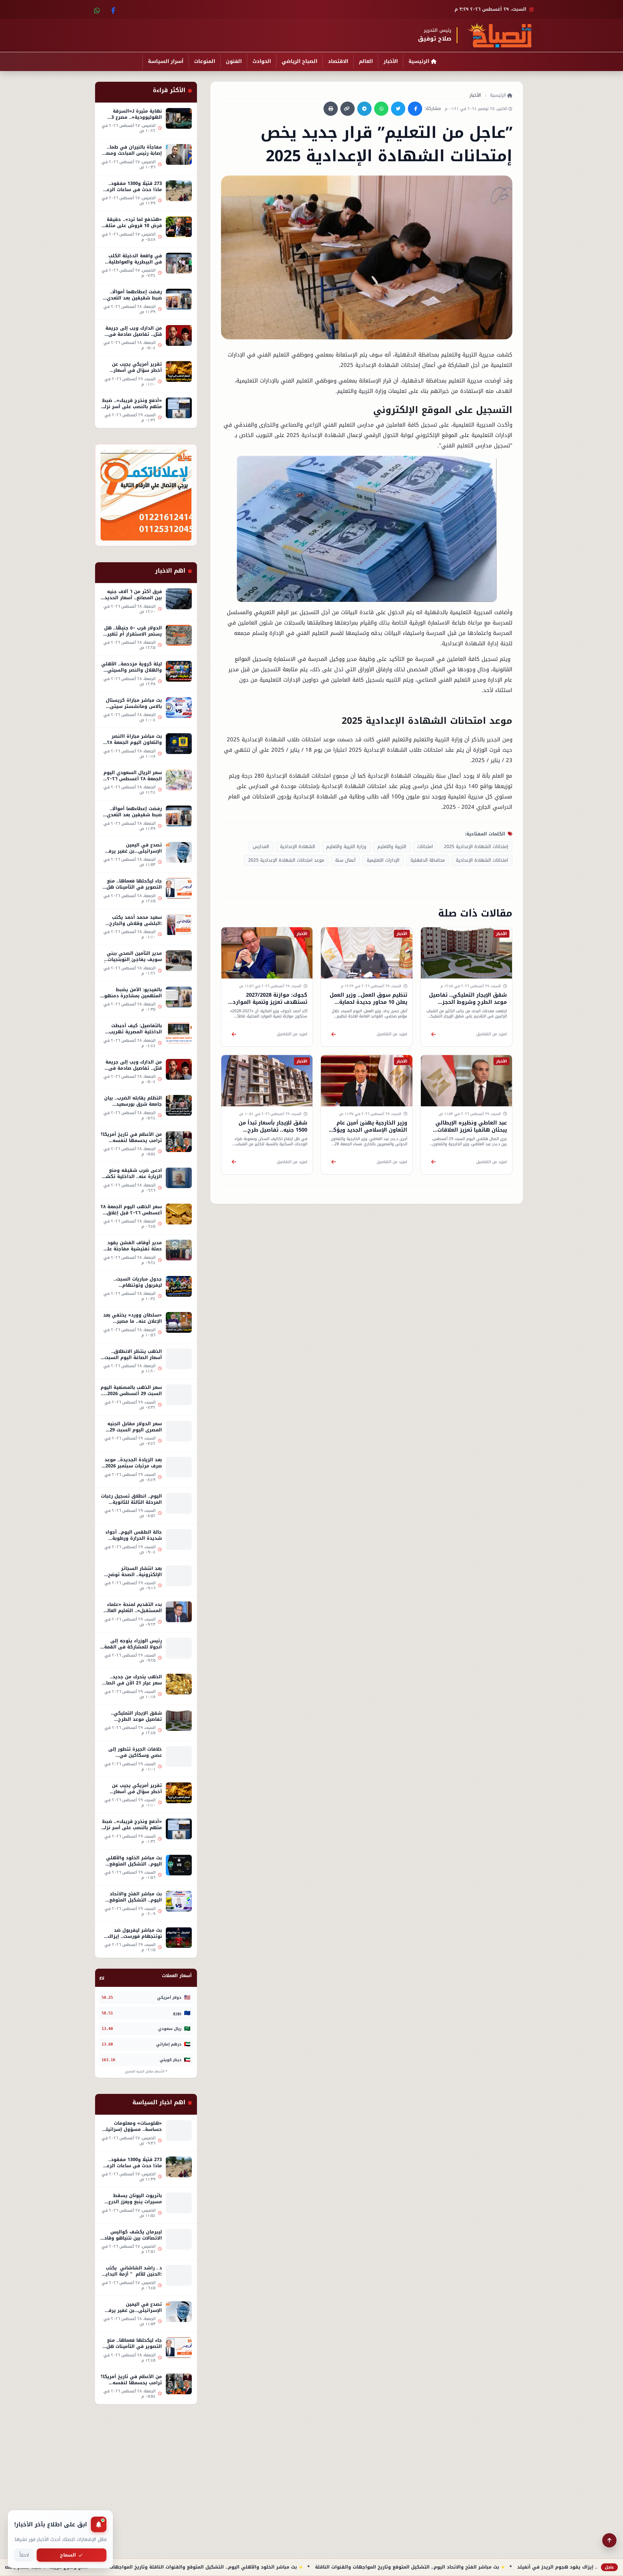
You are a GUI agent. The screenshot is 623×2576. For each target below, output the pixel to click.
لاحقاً (24, 2555)
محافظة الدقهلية (428, 860)
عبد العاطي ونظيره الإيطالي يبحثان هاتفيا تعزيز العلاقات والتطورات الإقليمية (471, 1130)
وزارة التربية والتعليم (346, 846)
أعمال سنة (345, 860)
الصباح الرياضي (299, 61)
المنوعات (205, 61)
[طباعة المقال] (331, 109)
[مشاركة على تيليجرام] (364, 109)
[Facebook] (112, 9)
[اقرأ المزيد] (433, 1034)
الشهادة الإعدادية (298, 846)
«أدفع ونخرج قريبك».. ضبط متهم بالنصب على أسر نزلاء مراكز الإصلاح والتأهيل (120, 2567)
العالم (366, 61)
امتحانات (425, 846)
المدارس (261, 846)
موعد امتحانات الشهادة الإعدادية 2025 (286, 860)
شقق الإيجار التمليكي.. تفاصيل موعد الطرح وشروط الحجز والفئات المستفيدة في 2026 (468, 1002)
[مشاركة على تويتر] (398, 109)
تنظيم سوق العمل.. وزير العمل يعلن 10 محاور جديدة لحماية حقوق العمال (368, 1002)
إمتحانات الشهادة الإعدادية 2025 (476, 846)
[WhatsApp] (97, 9)
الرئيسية (419, 61)
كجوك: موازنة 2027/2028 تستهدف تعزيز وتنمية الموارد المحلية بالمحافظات (270, 1002)
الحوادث (262, 61)
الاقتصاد (338, 61)
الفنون (234, 61)
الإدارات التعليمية (383, 860)
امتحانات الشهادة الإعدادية (482, 860)
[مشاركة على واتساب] (381, 109)
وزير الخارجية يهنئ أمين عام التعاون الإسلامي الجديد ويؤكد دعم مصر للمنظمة (369, 1130)
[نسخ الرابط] (348, 109)
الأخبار (391, 61)
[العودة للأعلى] (609, 2540)
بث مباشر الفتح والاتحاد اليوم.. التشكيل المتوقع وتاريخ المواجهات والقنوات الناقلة (523, 2567)
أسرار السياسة (166, 61)
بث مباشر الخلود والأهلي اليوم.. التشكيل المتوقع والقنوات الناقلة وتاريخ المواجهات (319, 2567)
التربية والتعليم (392, 846)
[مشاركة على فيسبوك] (415, 109)
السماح (68, 2555)
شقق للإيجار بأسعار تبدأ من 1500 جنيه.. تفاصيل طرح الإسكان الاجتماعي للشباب (273, 1130)
